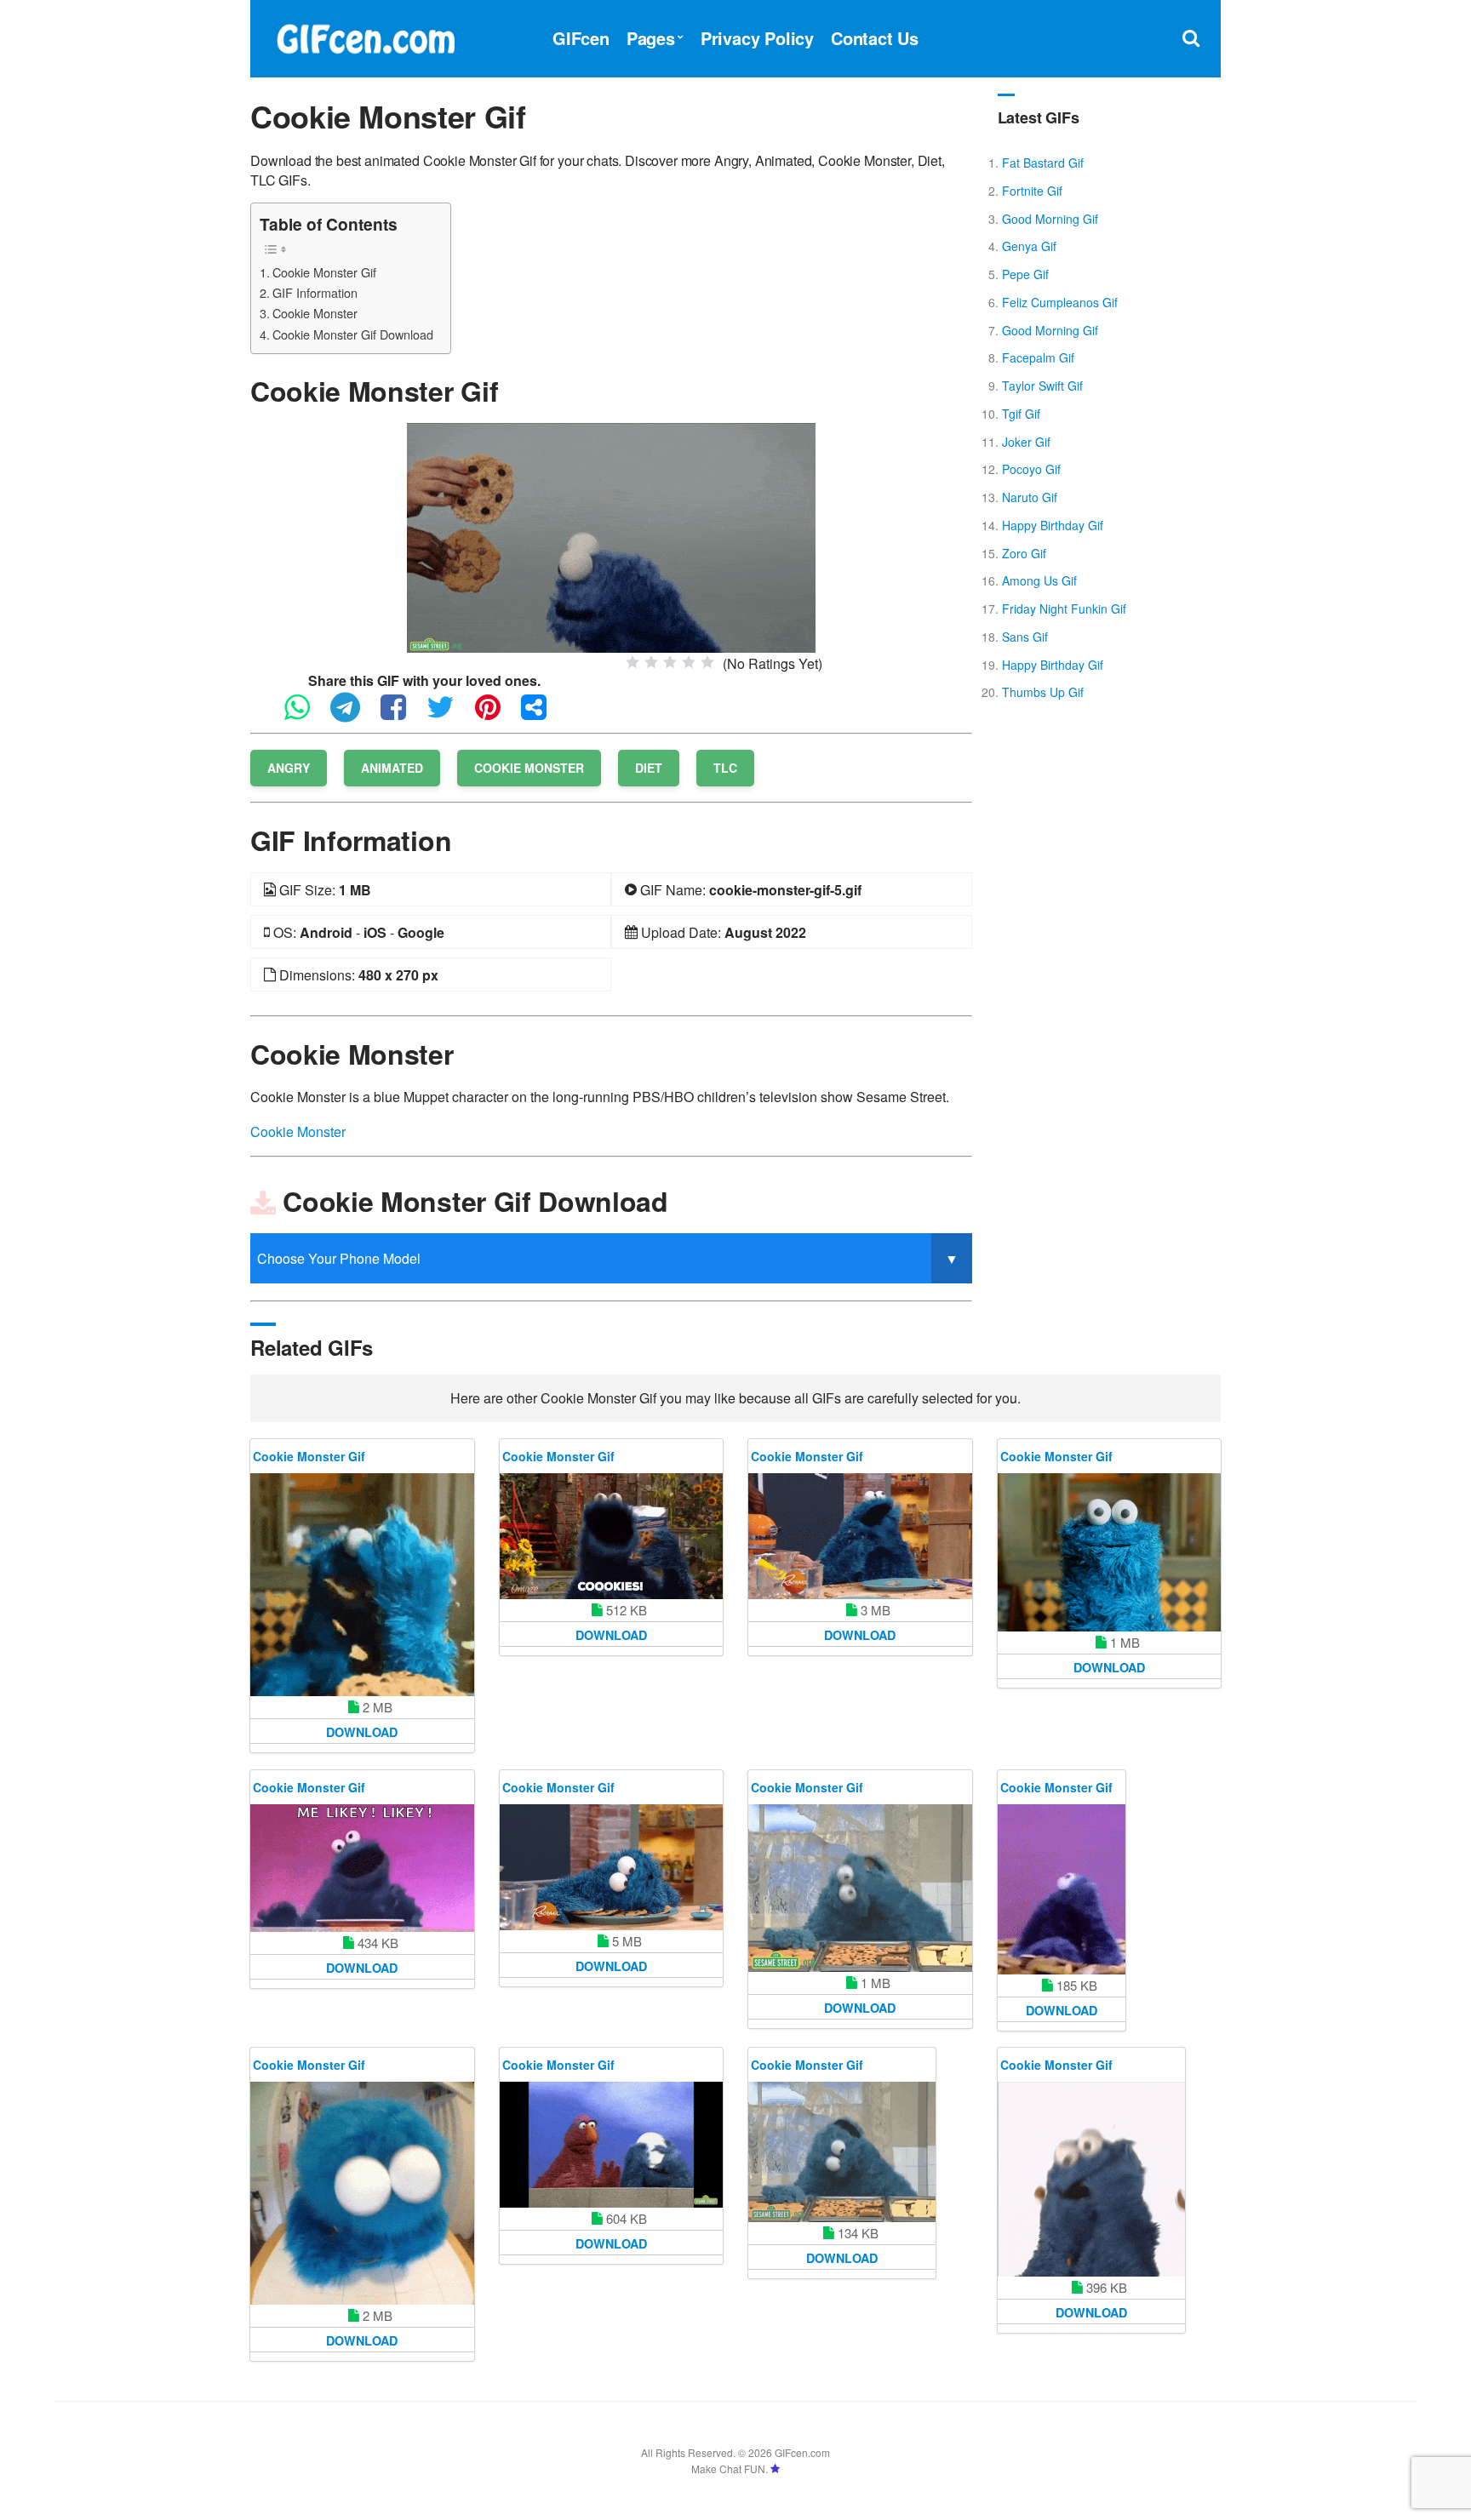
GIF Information (315, 292)
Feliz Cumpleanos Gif (1060, 302)
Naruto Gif (1030, 497)
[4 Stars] (689, 662)
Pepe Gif (1025, 274)
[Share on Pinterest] (496, 714)
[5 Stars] (707, 662)
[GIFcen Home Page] (365, 36)
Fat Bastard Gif (1043, 163)
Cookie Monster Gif (324, 272)
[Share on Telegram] (354, 714)
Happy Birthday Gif (1053, 525)
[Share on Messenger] (542, 714)
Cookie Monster (315, 313)
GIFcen (581, 38)
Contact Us (875, 38)
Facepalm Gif (1038, 357)
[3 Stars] (670, 662)
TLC (725, 768)
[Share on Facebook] (402, 714)
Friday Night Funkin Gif (1064, 609)
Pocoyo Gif (1031, 469)
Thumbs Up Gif (1043, 692)
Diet (649, 768)
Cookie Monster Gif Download (353, 334)
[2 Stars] (651, 662)
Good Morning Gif (1050, 219)
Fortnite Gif (1032, 191)
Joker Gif (1026, 442)
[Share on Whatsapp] (306, 714)
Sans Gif (1025, 637)
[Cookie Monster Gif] (611, 536)
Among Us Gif (1039, 580)
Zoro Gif (1024, 553)
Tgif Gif (1021, 414)
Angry (289, 768)
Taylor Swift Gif (1042, 386)
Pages (651, 38)
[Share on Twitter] (449, 714)
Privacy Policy (757, 38)
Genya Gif (1029, 246)
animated (392, 768)
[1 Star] (632, 662)
